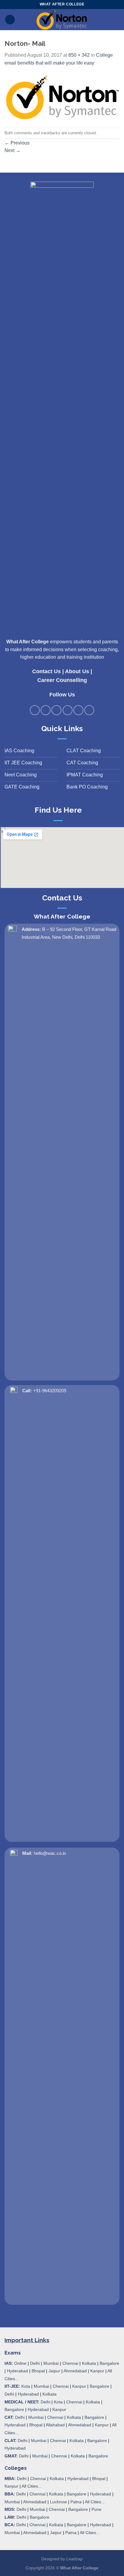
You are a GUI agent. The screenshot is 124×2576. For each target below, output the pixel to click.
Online (20, 2363)
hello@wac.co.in (50, 1853)
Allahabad (55, 2425)
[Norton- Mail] (62, 97)
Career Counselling (62, 680)
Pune (96, 2509)
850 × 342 (79, 55)
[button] (10, 20)
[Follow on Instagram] (46, 710)
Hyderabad (17, 2371)
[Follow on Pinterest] (68, 710)
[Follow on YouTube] (89, 710)
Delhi (35, 2363)
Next (12, 150)
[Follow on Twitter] (56, 710)
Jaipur (54, 2371)
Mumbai (51, 2363)
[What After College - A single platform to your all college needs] (62, 20)
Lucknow (58, 2502)
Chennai (70, 2363)
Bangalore (109, 2363)
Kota (26, 2386)
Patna (76, 2502)
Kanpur (97, 2371)
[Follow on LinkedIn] (78, 710)
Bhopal (38, 2371)
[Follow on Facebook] (35, 710)
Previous (17, 143)
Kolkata (89, 2363)
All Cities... (32, 2486)
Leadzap (74, 2559)
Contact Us (46, 671)
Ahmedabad (75, 2371)
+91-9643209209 (50, 1391)
